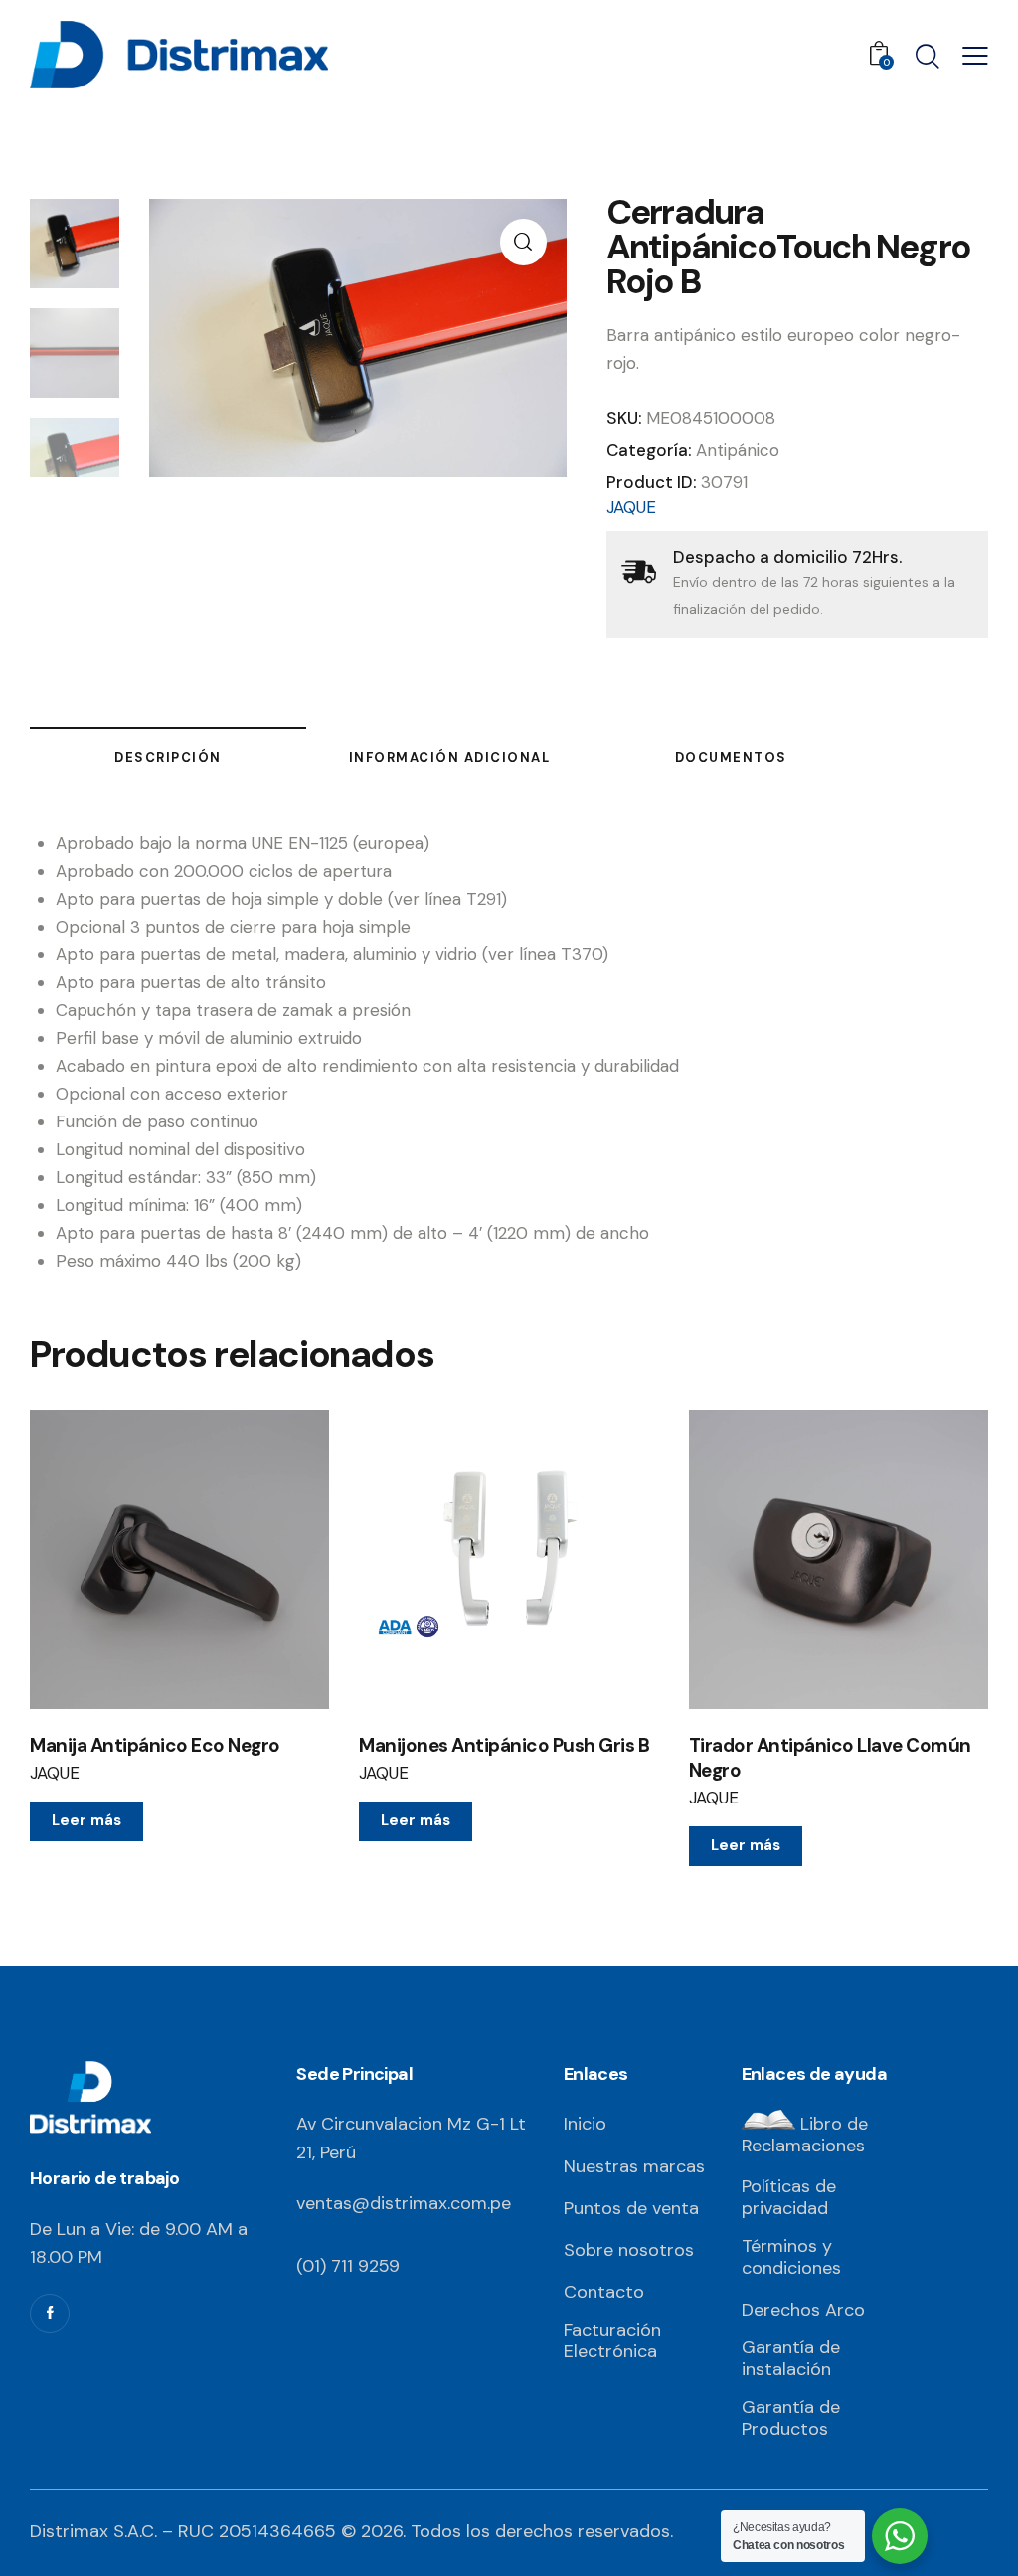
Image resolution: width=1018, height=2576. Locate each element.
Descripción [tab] (168, 757)
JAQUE (631, 507)
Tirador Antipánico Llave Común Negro (830, 1758)
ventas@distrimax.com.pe (404, 2203)
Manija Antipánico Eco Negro (155, 1746)
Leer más (86, 1820)
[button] (523, 242)
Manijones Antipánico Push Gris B (504, 1746)
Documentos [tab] (731, 757)
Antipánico (738, 450)
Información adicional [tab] (450, 757)
